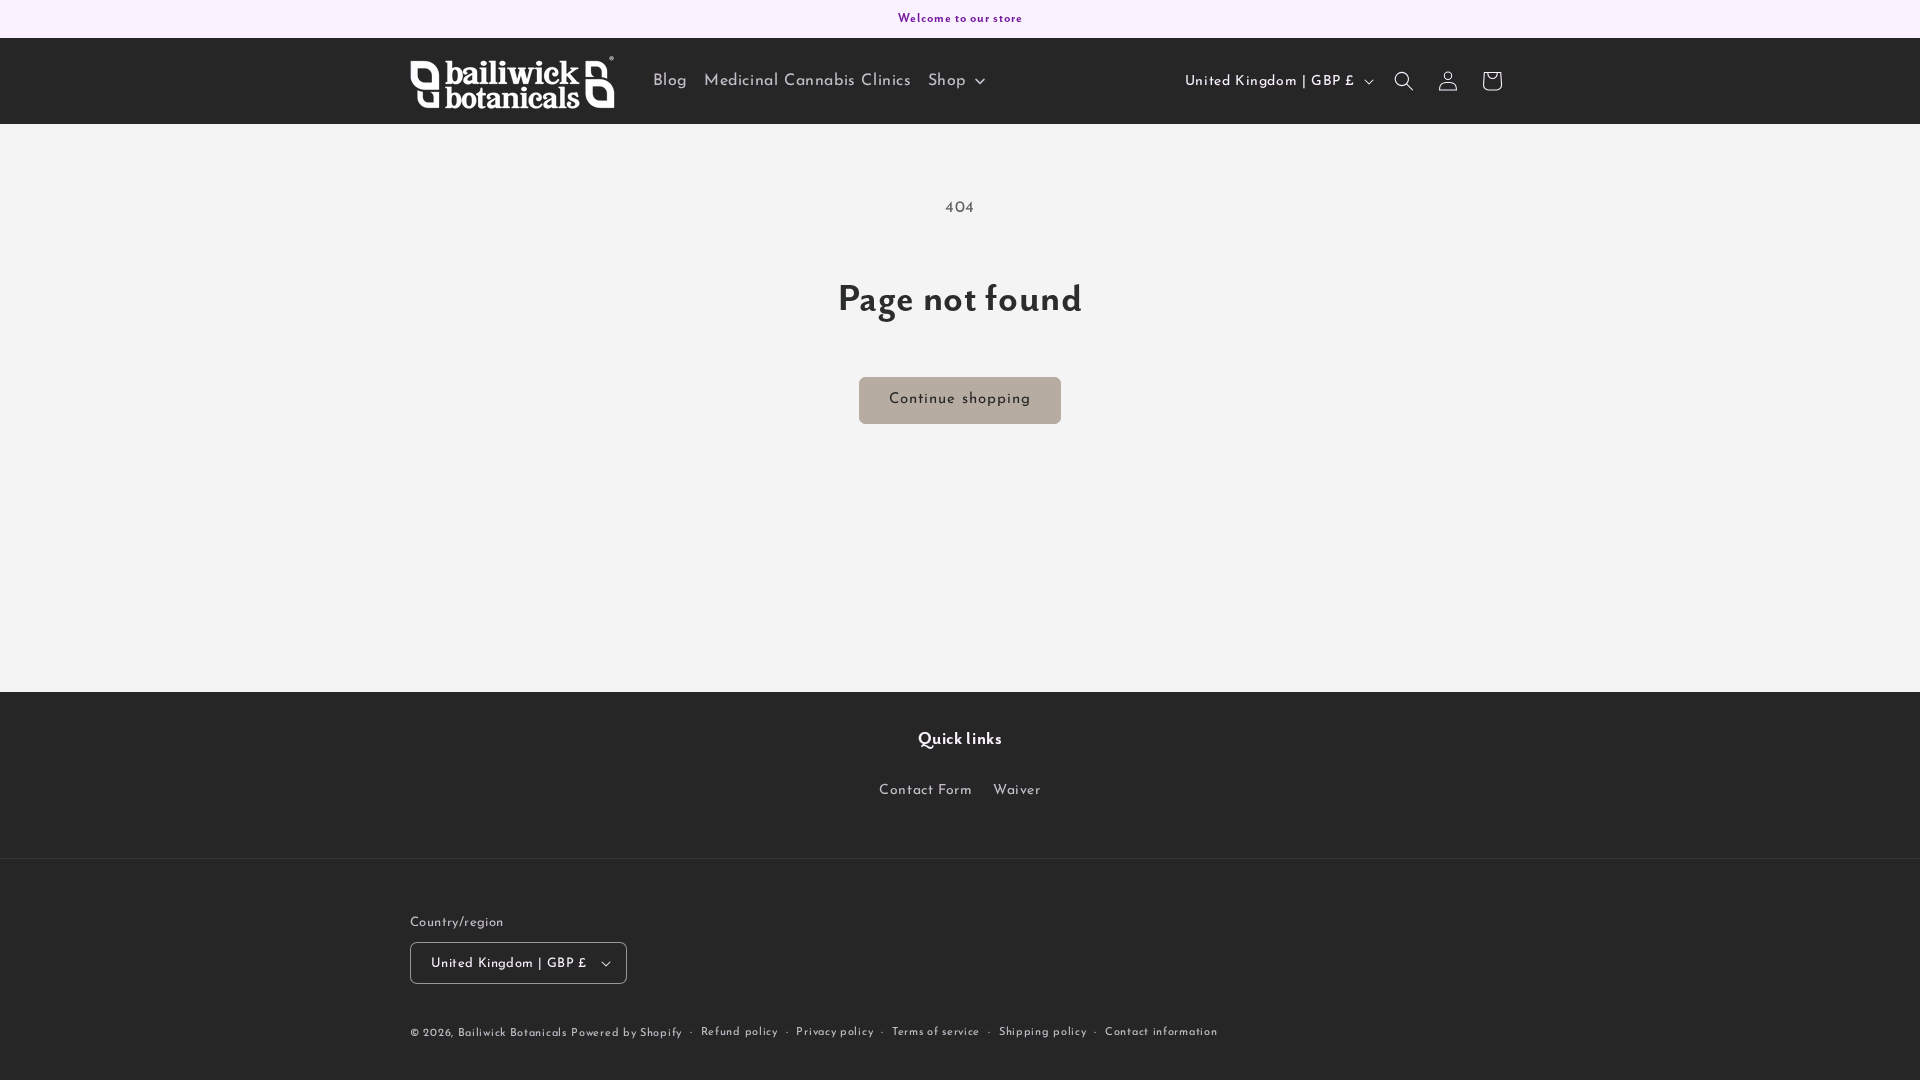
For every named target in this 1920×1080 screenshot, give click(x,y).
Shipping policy (1043, 1032)
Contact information (1161, 1032)
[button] (1404, 81)
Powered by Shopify (626, 1033)
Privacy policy (834, 1032)
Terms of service (936, 1032)
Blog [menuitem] (670, 81)
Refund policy (739, 1032)
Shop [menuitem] (947, 81)
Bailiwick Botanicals (512, 1033)
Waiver (1017, 790)
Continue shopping (960, 399)
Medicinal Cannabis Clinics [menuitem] (808, 81)
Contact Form (925, 790)
